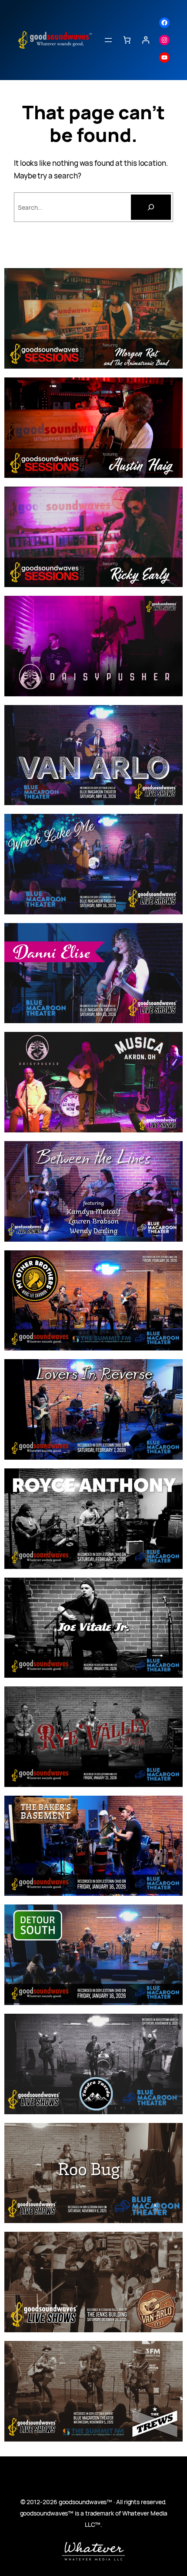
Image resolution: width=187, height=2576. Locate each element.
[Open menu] (108, 40)
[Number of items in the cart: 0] (127, 40)
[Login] (145, 40)
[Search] (151, 207)
